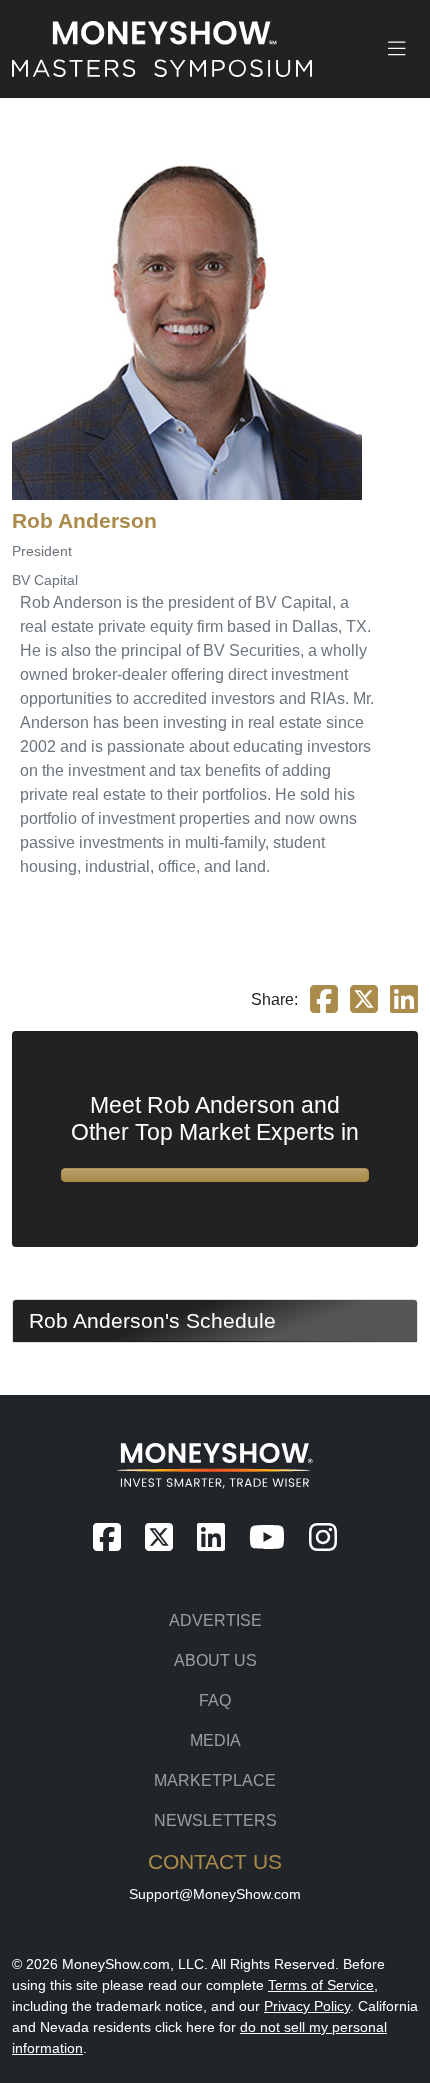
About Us (215, 1660)
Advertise (215, 1620)
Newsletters (215, 1820)
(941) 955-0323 (215, 1926)
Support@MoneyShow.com (215, 1894)
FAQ (215, 1700)
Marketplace (215, 1780)
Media (215, 1740)
